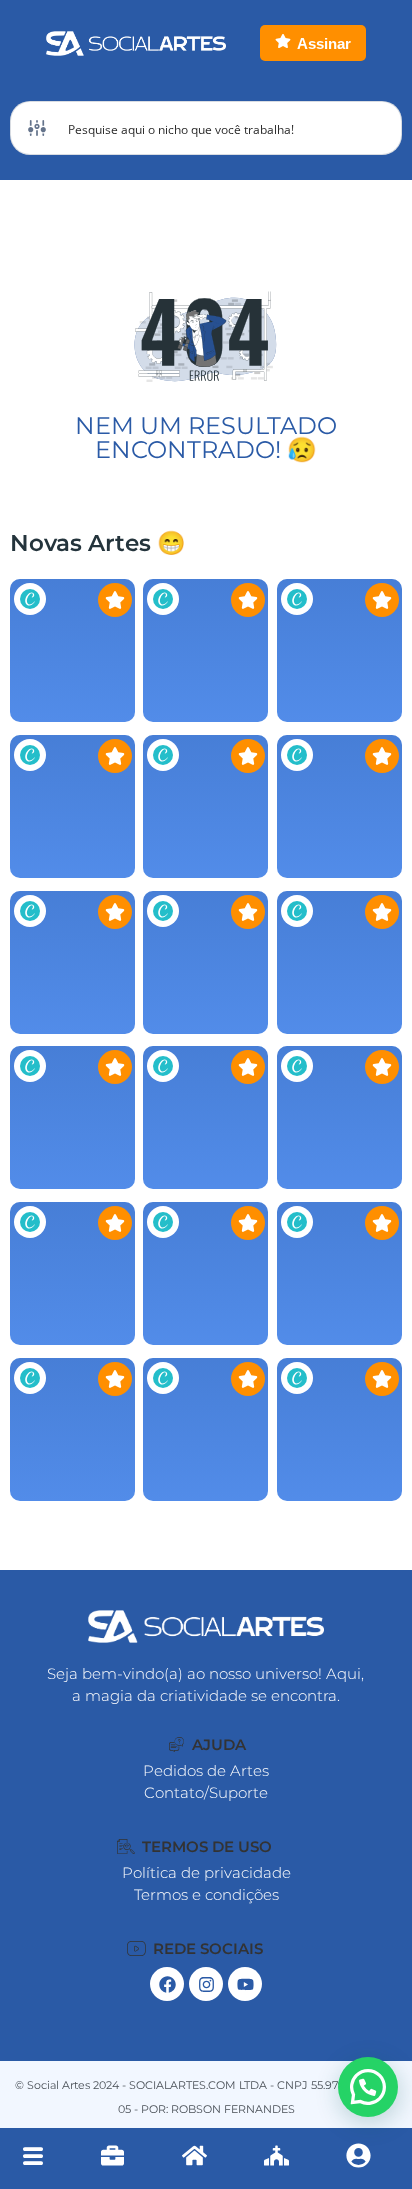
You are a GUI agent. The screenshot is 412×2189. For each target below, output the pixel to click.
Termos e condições (206, 1894)
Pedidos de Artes (206, 1770)
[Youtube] (245, 1984)
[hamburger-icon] (32, 2158)
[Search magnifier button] (375, 128)
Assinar (324, 43)
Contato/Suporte (206, 1792)
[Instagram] (206, 1984)
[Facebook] (167, 1984)
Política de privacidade (206, 1872)
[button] (207, 1744)
